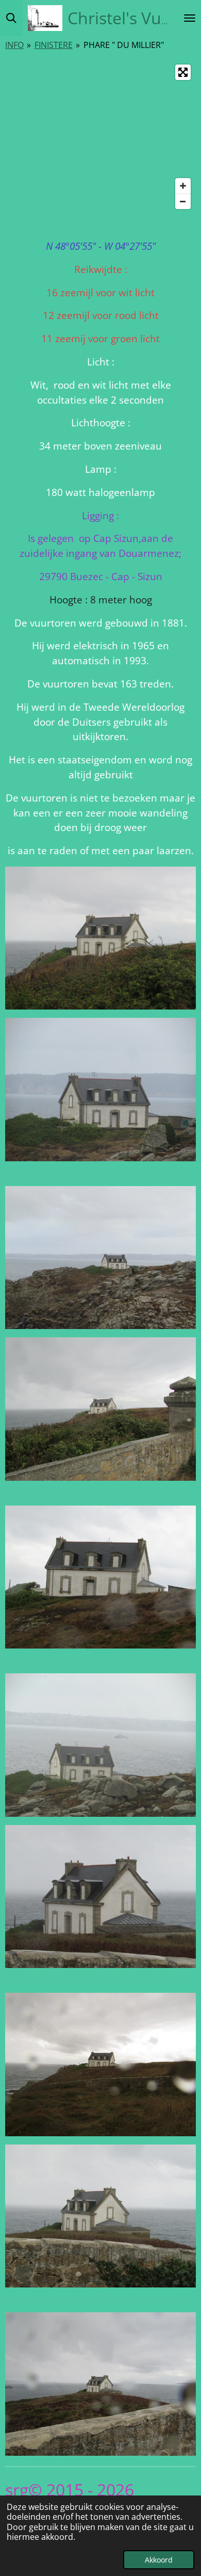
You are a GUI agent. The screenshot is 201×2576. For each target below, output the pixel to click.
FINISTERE (54, 45)
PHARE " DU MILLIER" (124, 45)
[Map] (100, 137)
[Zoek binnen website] (11, 18)
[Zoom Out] (183, 201)
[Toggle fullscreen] (183, 72)
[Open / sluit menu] (190, 18)
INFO (14, 45)
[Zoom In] (183, 186)
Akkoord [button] (159, 2560)
